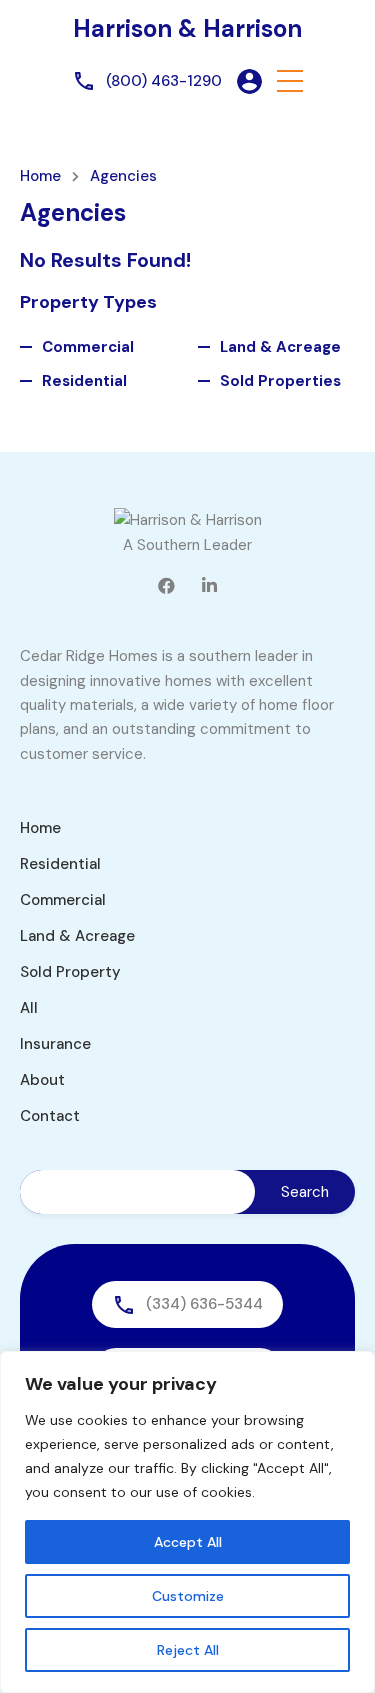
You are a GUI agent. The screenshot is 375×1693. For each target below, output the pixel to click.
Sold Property (70, 972)
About (42, 1080)
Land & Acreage (280, 347)
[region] (187, 1522)
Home (40, 176)
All (29, 1008)
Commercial (88, 347)
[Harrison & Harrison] (188, 519)
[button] (290, 81)
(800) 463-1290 (164, 81)
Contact (50, 1116)
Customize (188, 1596)
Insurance (55, 1044)
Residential (84, 381)
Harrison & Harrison (187, 28)
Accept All (188, 1542)
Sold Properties (280, 381)
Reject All (188, 1650)
